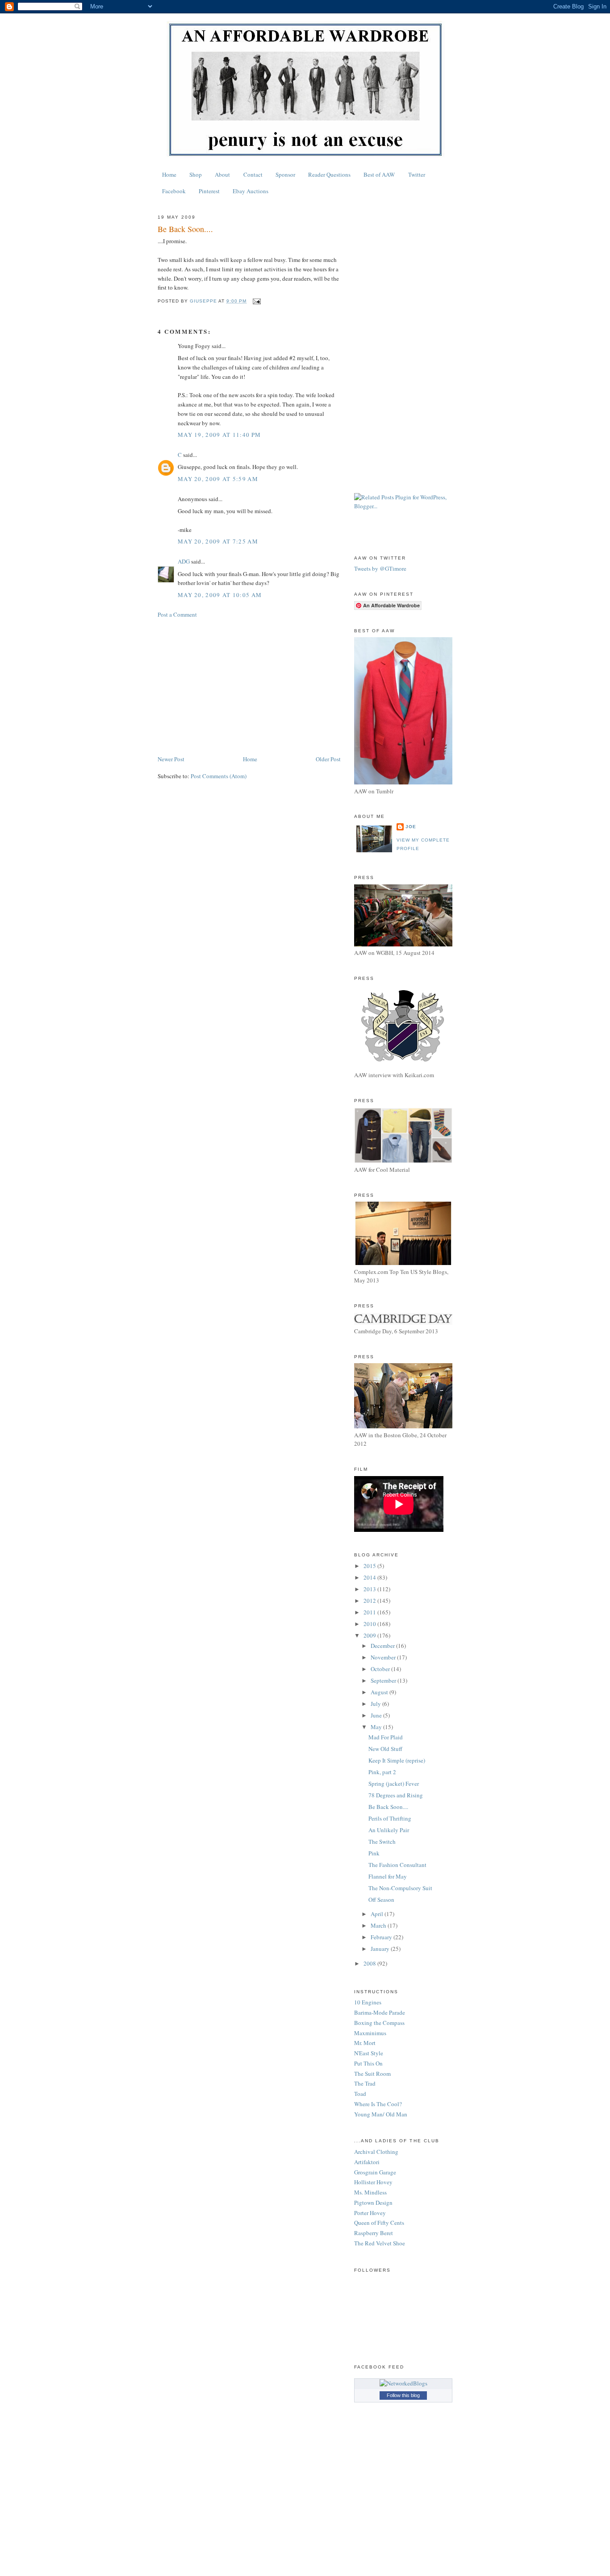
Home (169, 174)
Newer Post (171, 759)
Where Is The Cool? (378, 2104)
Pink (374, 1853)
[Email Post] (256, 301)
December (383, 1646)
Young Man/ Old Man (381, 2114)
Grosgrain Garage (375, 2172)
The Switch (382, 1842)
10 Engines (368, 2002)
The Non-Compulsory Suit (400, 1888)
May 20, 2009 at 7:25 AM (218, 541)
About (222, 174)
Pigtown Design (373, 2203)
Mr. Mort (365, 2043)
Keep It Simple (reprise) (397, 1760)
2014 (370, 1577)
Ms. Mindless (370, 2192)
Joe (411, 827)
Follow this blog (403, 2395)
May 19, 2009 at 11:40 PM (219, 435)
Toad (360, 2094)
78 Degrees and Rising (396, 1795)
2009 (370, 1635)
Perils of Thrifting (390, 1818)
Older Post (328, 759)
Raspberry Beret (374, 2233)
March (379, 1925)
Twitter (417, 174)
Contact (253, 174)
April (378, 1914)
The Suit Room (372, 2074)
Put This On (368, 2063)
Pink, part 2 (382, 1772)
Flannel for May (388, 1876)
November (384, 1657)
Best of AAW (379, 174)
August (380, 1692)
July (376, 1704)
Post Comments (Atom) (219, 776)
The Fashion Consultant (397, 1865)
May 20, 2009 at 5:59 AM (218, 479)
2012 (370, 1601)
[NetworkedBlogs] (403, 2383)
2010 (370, 1624)
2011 (370, 1612)
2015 (370, 1566)
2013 (370, 1589)
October (381, 1669)
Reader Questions (329, 174)
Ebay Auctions (251, 191)
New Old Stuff (385, 1749)
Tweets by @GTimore (380, 568)
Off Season (381, 1900)
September (384, 1680)
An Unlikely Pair (389, 1830)
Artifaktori (367, 2162)
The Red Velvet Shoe (380, 2243)
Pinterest (209, 191)
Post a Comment (177, 614)
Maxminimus (370, 2033)
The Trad (365, 2083)
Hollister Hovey (373, 2182)
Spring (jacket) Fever (394, 1784)
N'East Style (369, 2053)
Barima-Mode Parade (380, 2012)
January (381, 1949)
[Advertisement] (249, 687)
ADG (184, 561)
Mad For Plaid (386, 1737)
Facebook (174, 191)
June (377, 1715)
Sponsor (285, 174)
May (377, 1727)
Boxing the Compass (379, 2023)
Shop (196, 174)
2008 (370, 1963)
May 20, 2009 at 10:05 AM (220, 595)
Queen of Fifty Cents (379, 2223)
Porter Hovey (370, 2213)
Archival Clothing (376, 2152)
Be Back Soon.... (388, 1807)
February (382, 1937)
